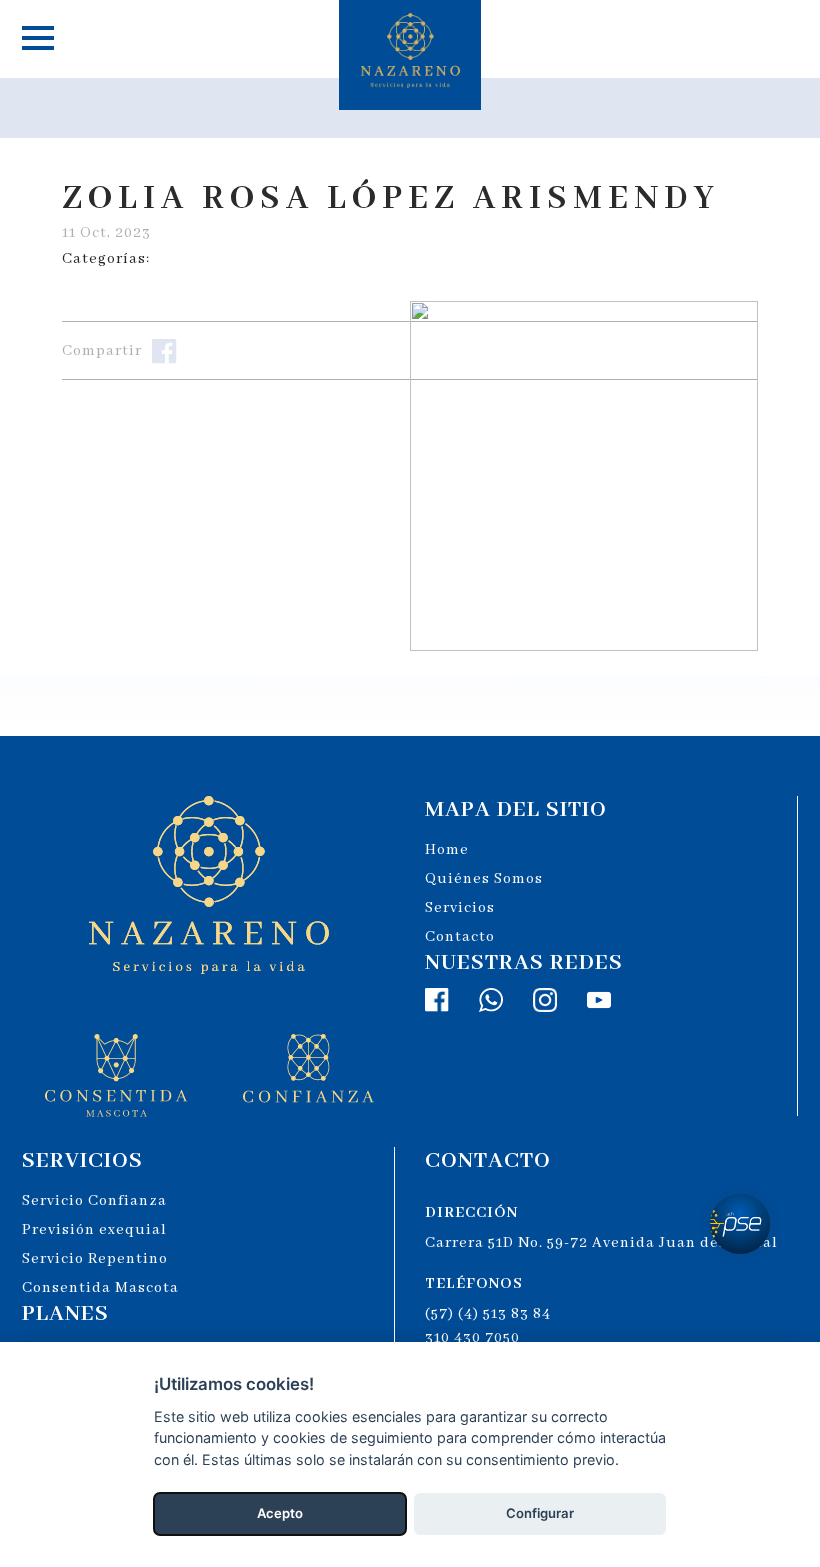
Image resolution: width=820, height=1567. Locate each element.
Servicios (460, 908)
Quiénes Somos (484, 879)
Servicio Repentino (95, 1259)
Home (447, 850)
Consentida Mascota (100, 1288)
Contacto (460, 937)
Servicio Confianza (94, 1201)
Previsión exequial (94, 1230)
